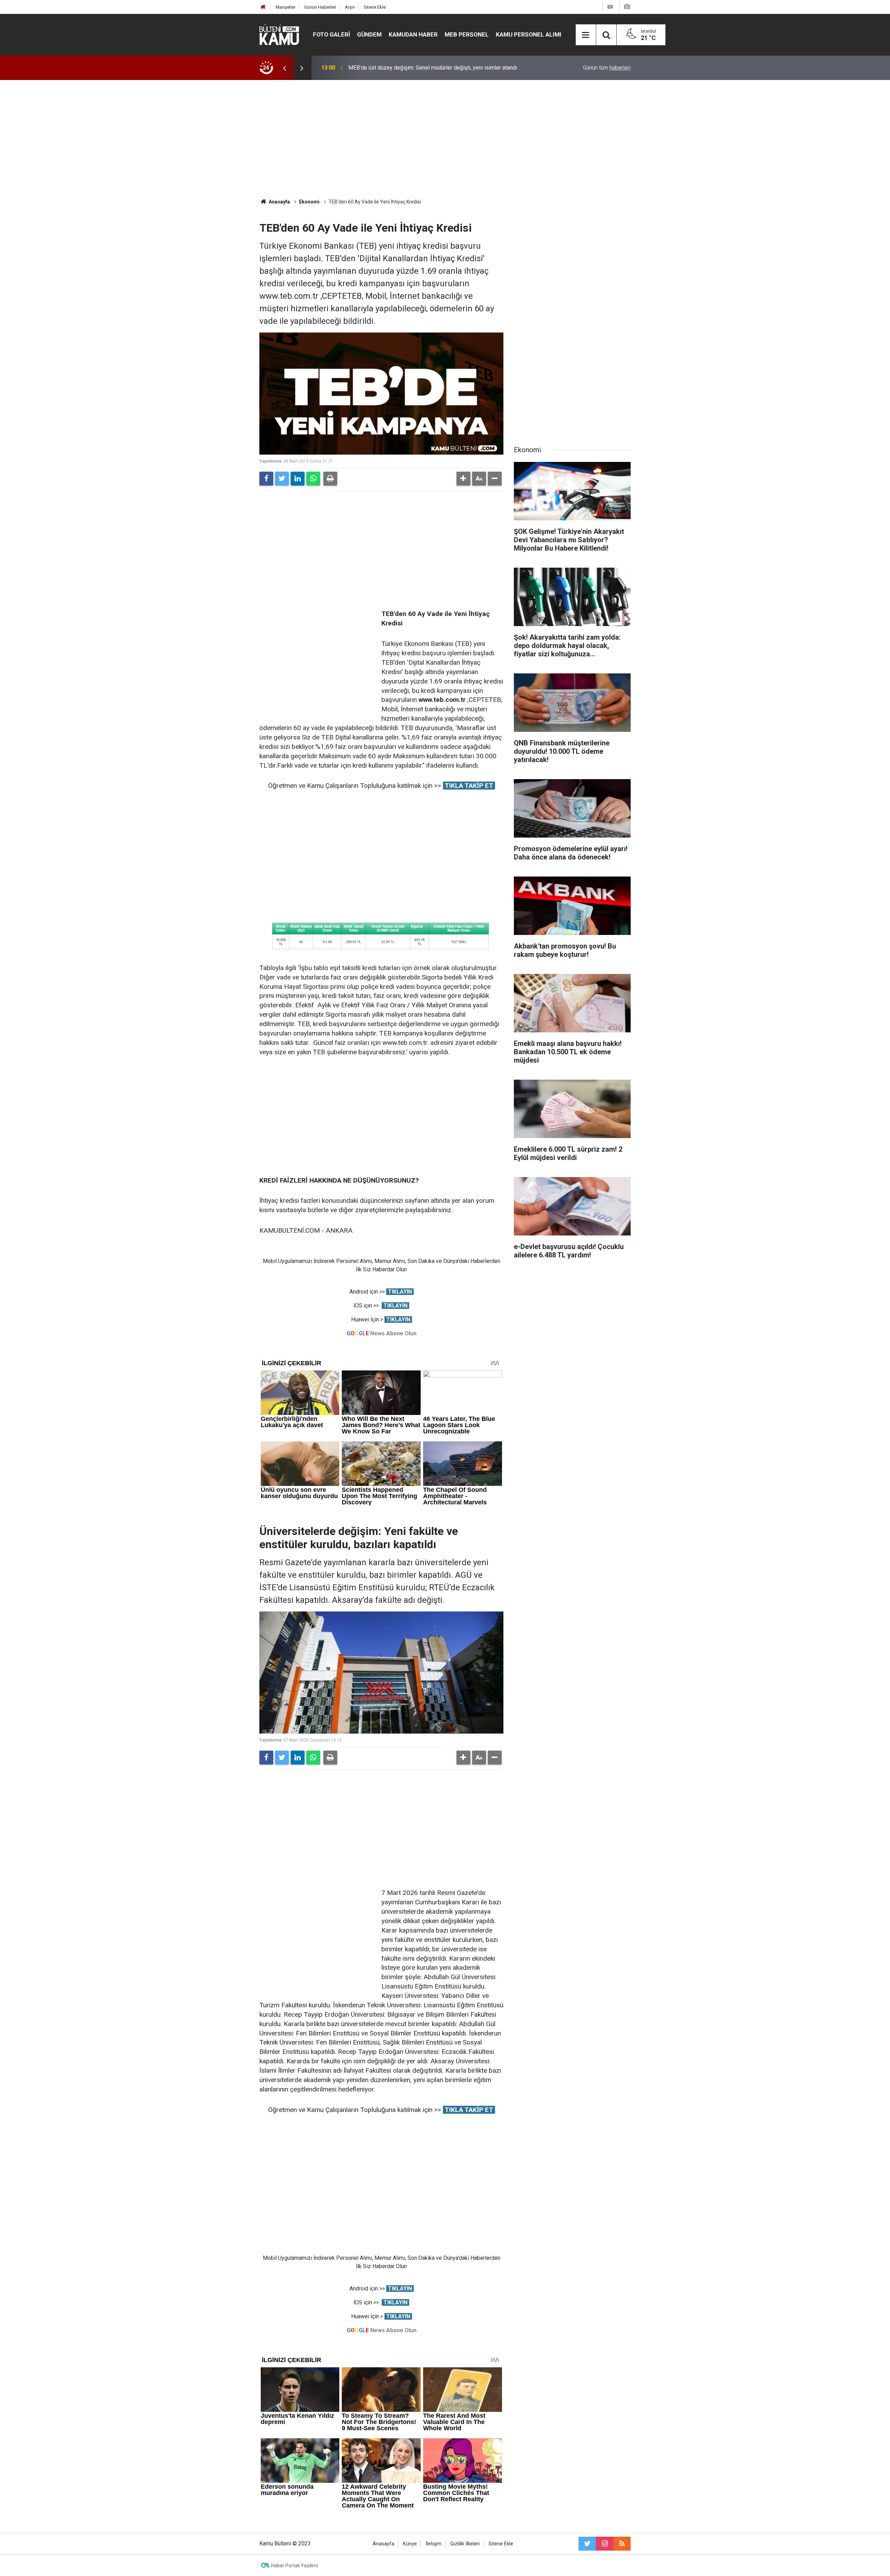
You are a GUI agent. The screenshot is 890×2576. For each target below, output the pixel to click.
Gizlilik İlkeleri (465, 2544)
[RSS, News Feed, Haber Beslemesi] (622, 2544)
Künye (410, 2544)
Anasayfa (383, 2544)
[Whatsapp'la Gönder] (313, 479)
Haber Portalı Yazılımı (295, 2566)
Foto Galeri (331, 34)
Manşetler (286, 7)
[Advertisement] (445, 139)
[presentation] (284, 68)
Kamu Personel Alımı (529, 34)
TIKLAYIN (400, 1292)
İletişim (434, 2544)
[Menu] (586, 35)
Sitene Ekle (375, 7)
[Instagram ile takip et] (605, 2544)
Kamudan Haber (413, 34)
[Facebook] (266, 479)
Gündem (369, 34)
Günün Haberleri (320, 7)
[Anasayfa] (263, 7)
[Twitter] (282, 479)
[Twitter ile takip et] (587, 2544)
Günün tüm (607, 68)
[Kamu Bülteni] (279, 35)
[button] (463, 479)
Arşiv (350, 7)
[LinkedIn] (298, 479)
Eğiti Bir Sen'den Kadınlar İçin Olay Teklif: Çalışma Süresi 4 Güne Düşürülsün (439, 68)
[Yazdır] (330, 479)
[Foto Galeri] (627, 7)
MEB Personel (467, 34)
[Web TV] (610, 7)
